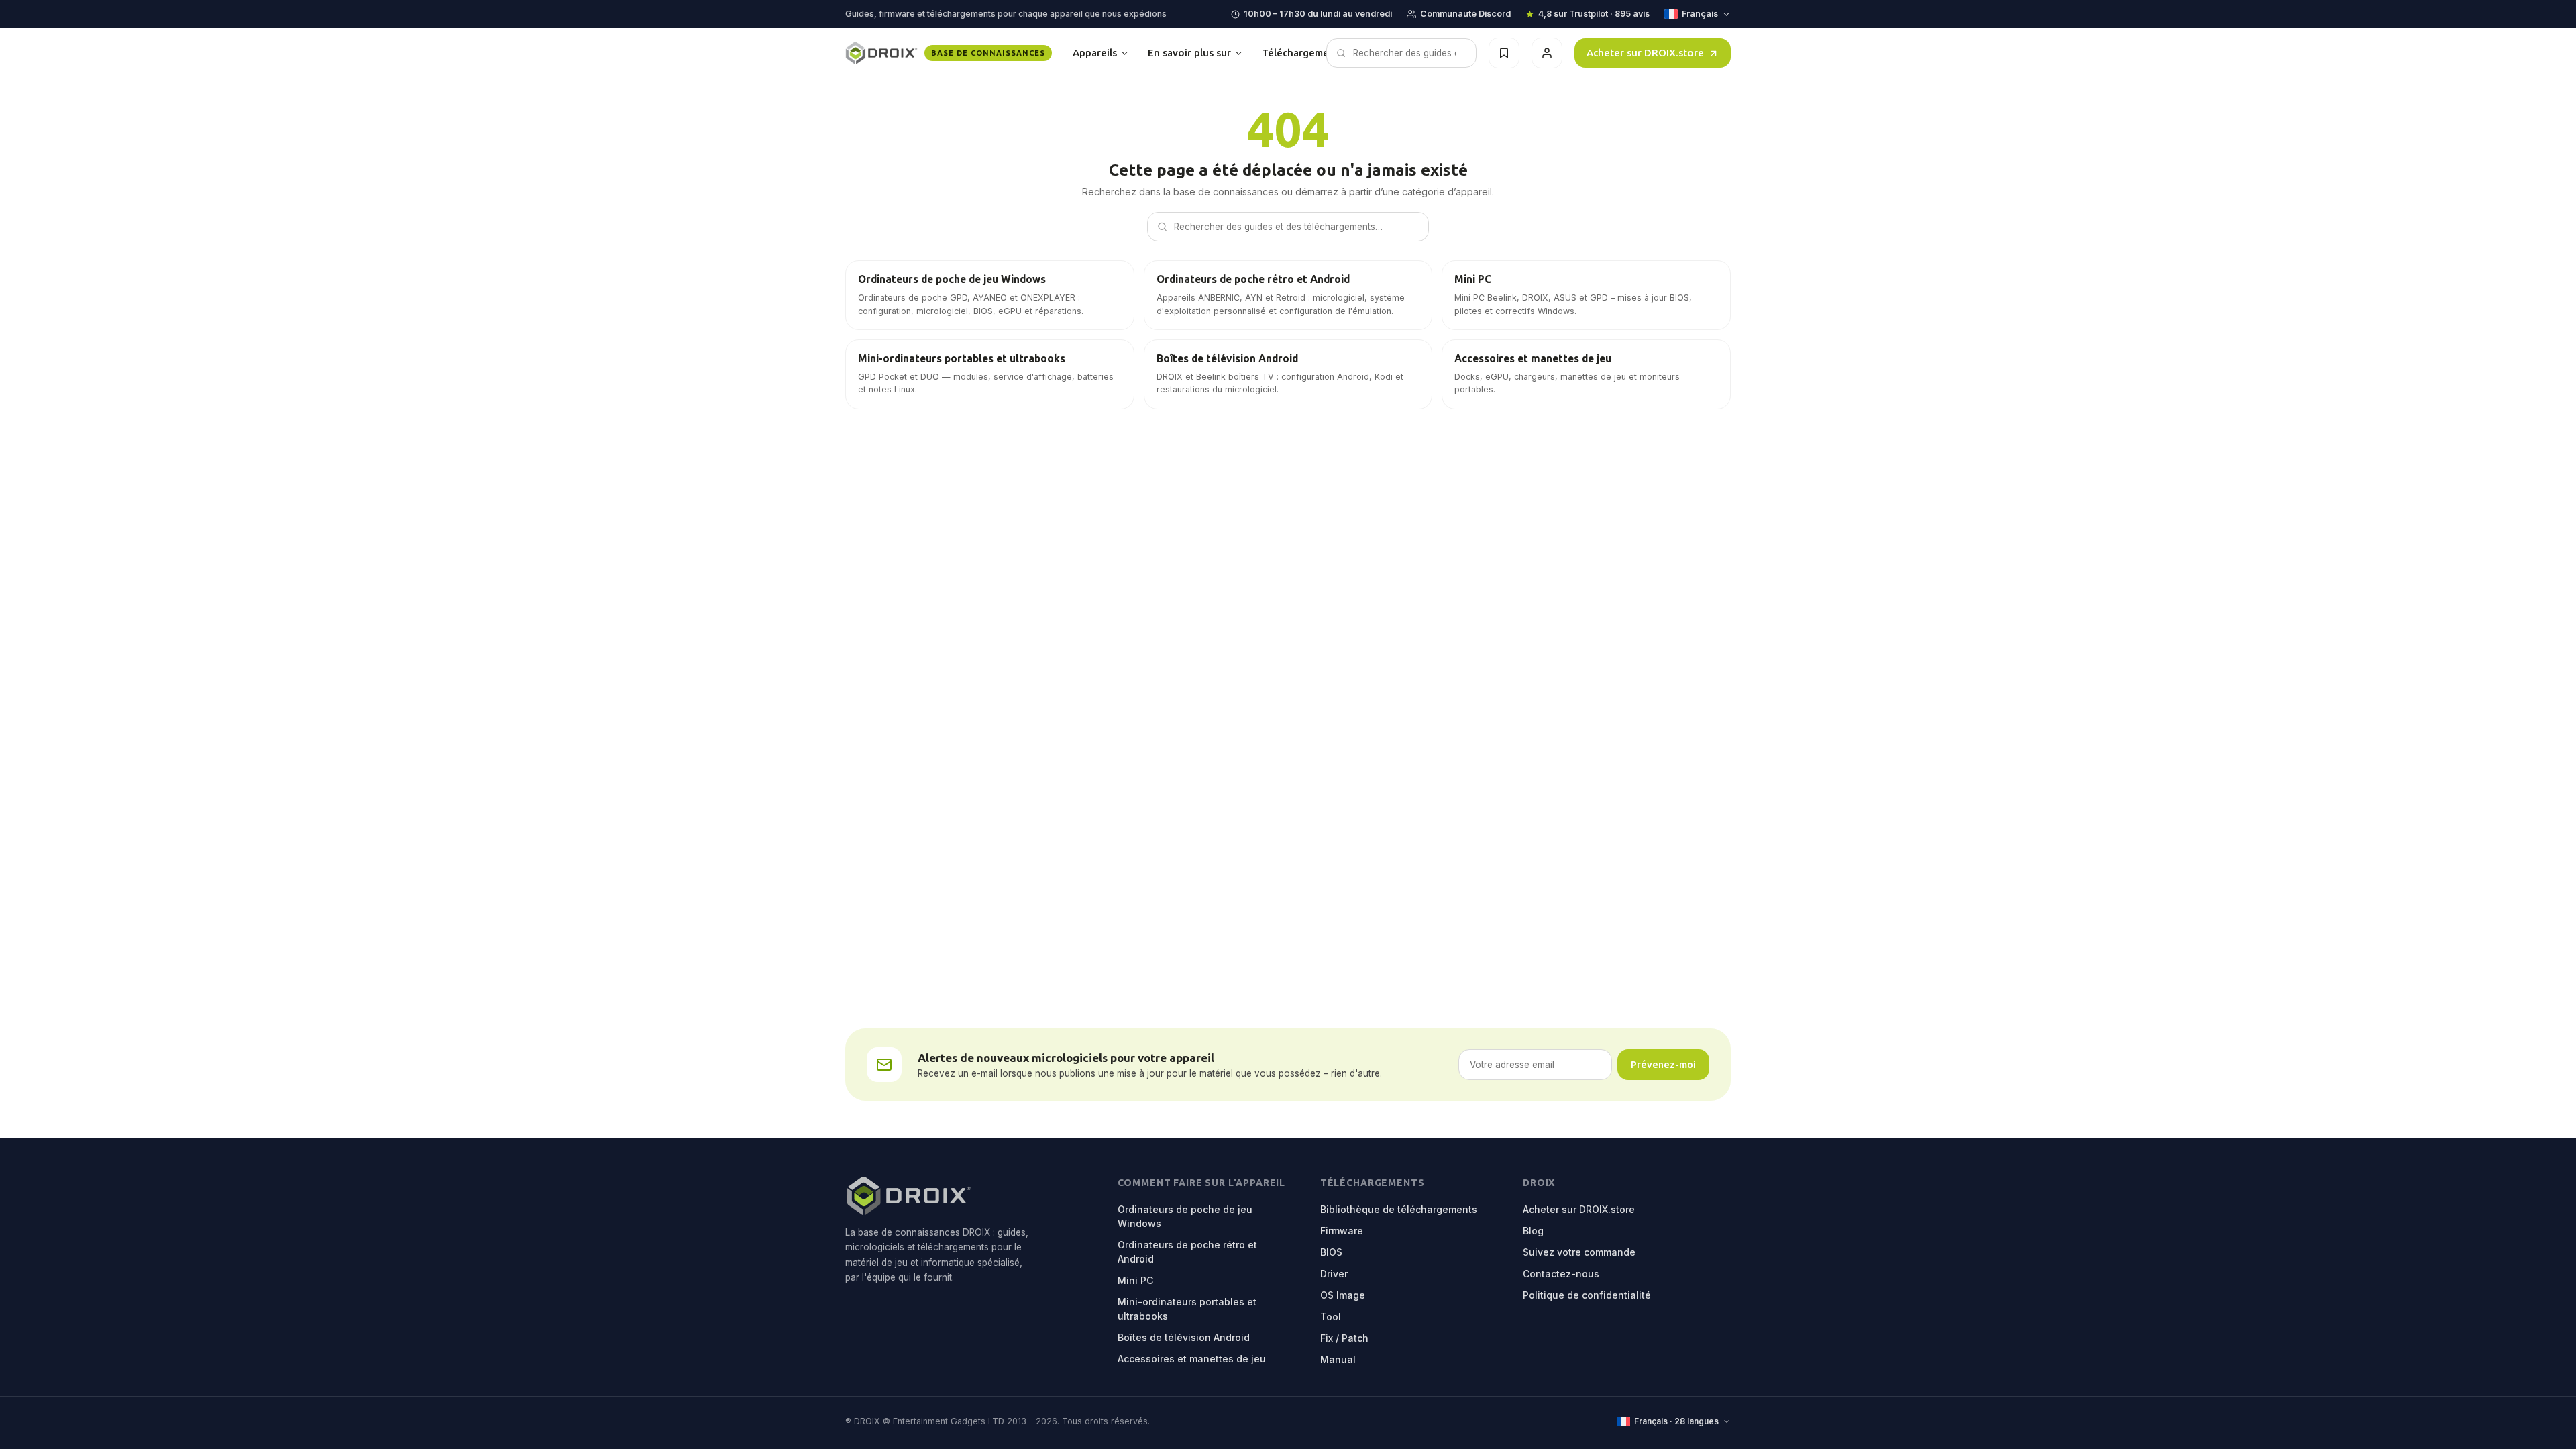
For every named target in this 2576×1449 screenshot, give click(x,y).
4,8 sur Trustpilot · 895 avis (1594, 14)
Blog (1533, 1231)
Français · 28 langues (1676, 1421)
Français (1700, 14)
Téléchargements (1314, 53)
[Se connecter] (1547, 53)
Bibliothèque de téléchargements (1399, 1209)
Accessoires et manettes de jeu (1192, 1359)
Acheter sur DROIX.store (1645, 53)
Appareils (1095, 53)
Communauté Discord (1465, 14)
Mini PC (1135, 1280)
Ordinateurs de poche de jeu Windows (1185, 1216)
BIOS (1331, 1252)
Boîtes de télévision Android (1184, 1337)
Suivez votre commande (1579, 1252)
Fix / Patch (1344, 1338)
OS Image (1343, 1295)
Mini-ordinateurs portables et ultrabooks (1187, 1309)
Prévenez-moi (1663, 1064)
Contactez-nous (1561, 1274)
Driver (1334, 1274)
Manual (1338, 1359)
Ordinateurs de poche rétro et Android (1187, 1252)
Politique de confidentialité (1587, 1295)
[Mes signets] (1504, 53)
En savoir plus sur (1189, 53)
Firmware (1342, 1231)
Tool (1331, 1317)
